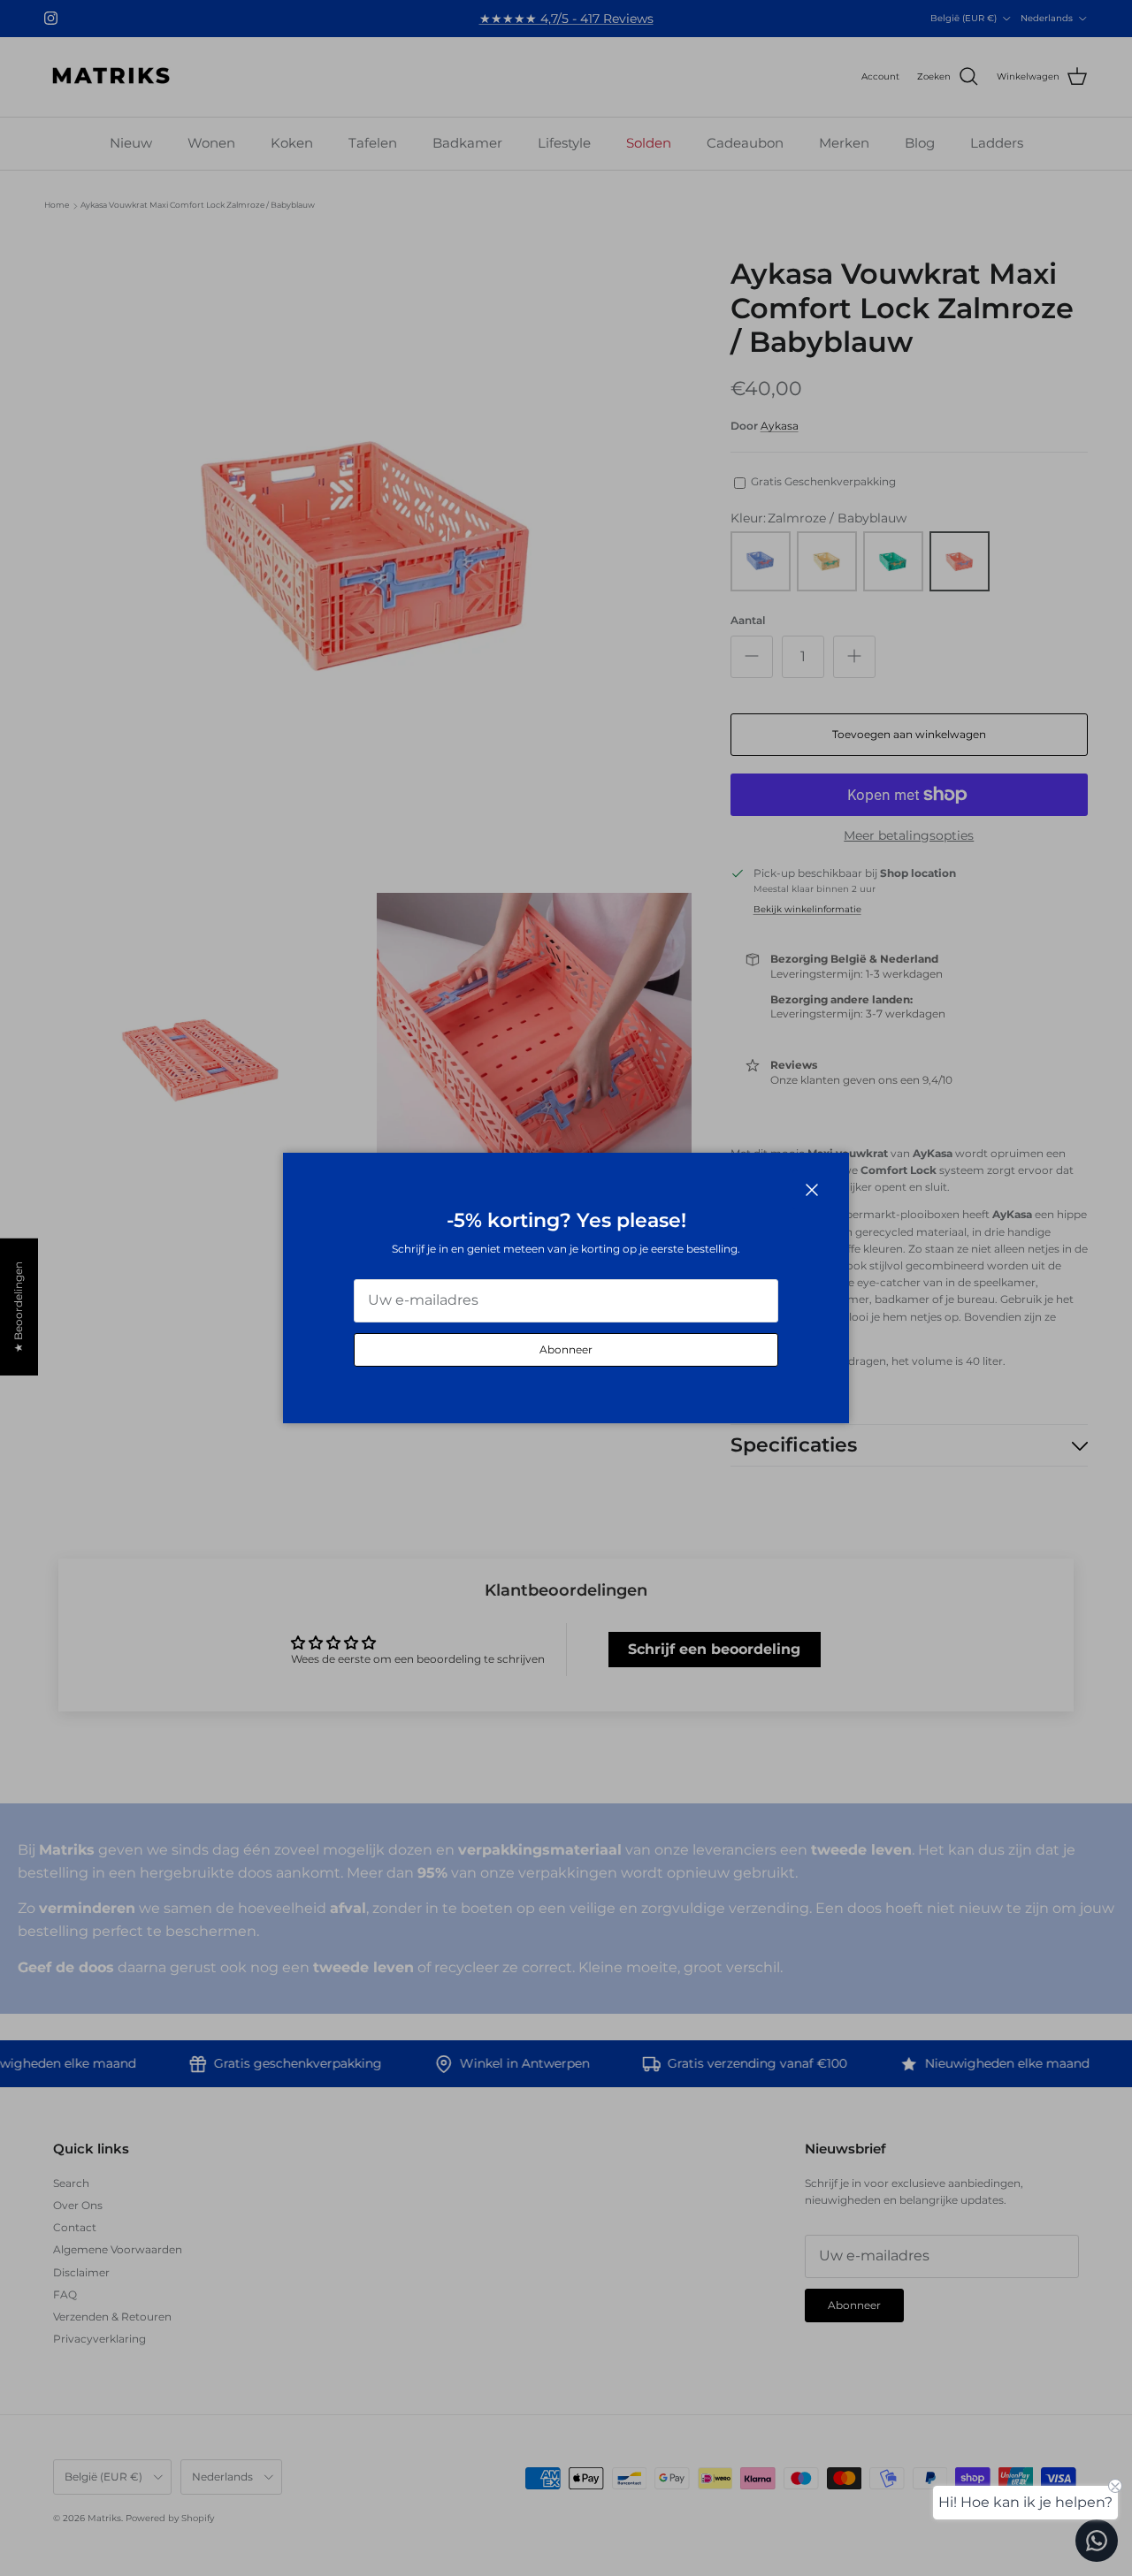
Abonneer (566, 1349)
